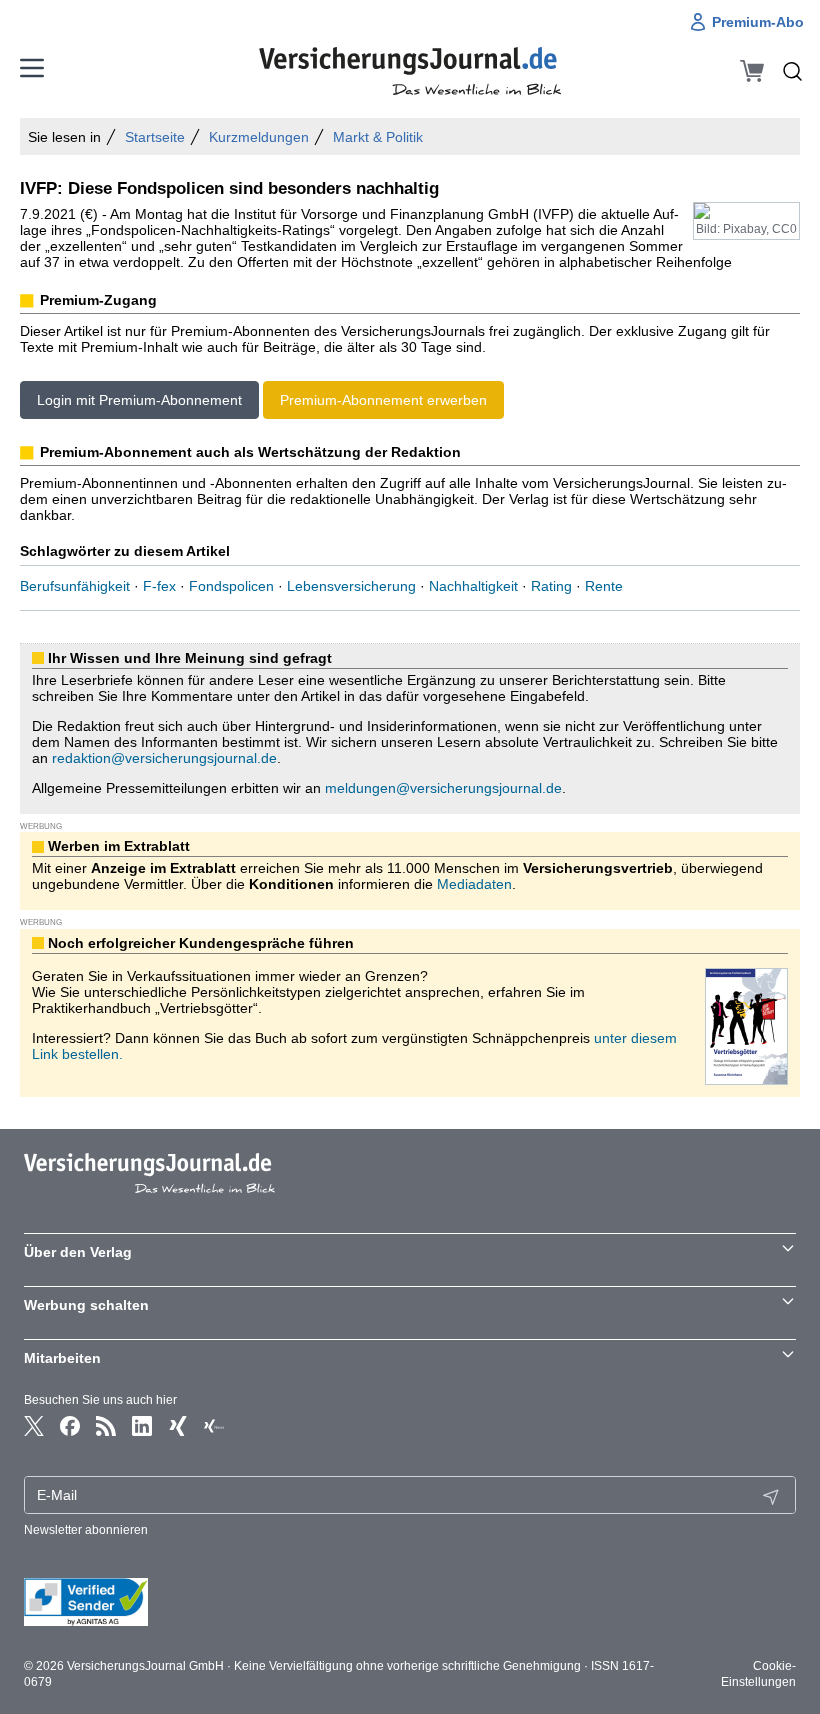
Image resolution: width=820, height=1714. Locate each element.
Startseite (155, 137)
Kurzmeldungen (259, 137)
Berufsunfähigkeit (75, 586)
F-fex (159, 586)
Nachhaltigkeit (473, 586)
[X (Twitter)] (34, 1426)
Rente (604, 586)
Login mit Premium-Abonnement (139, 400)
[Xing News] (214, 1426)
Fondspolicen (231, 586)
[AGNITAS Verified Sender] (410, 1602)
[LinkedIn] (142, 1426)
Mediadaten (474, 884)
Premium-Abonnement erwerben (383, 400)
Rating (551, 586)
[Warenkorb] (752, 71)
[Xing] (178, 1426)
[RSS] (106, 1426)
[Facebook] (70, 1426)
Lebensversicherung (351, 586)
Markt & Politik (378, 137)
